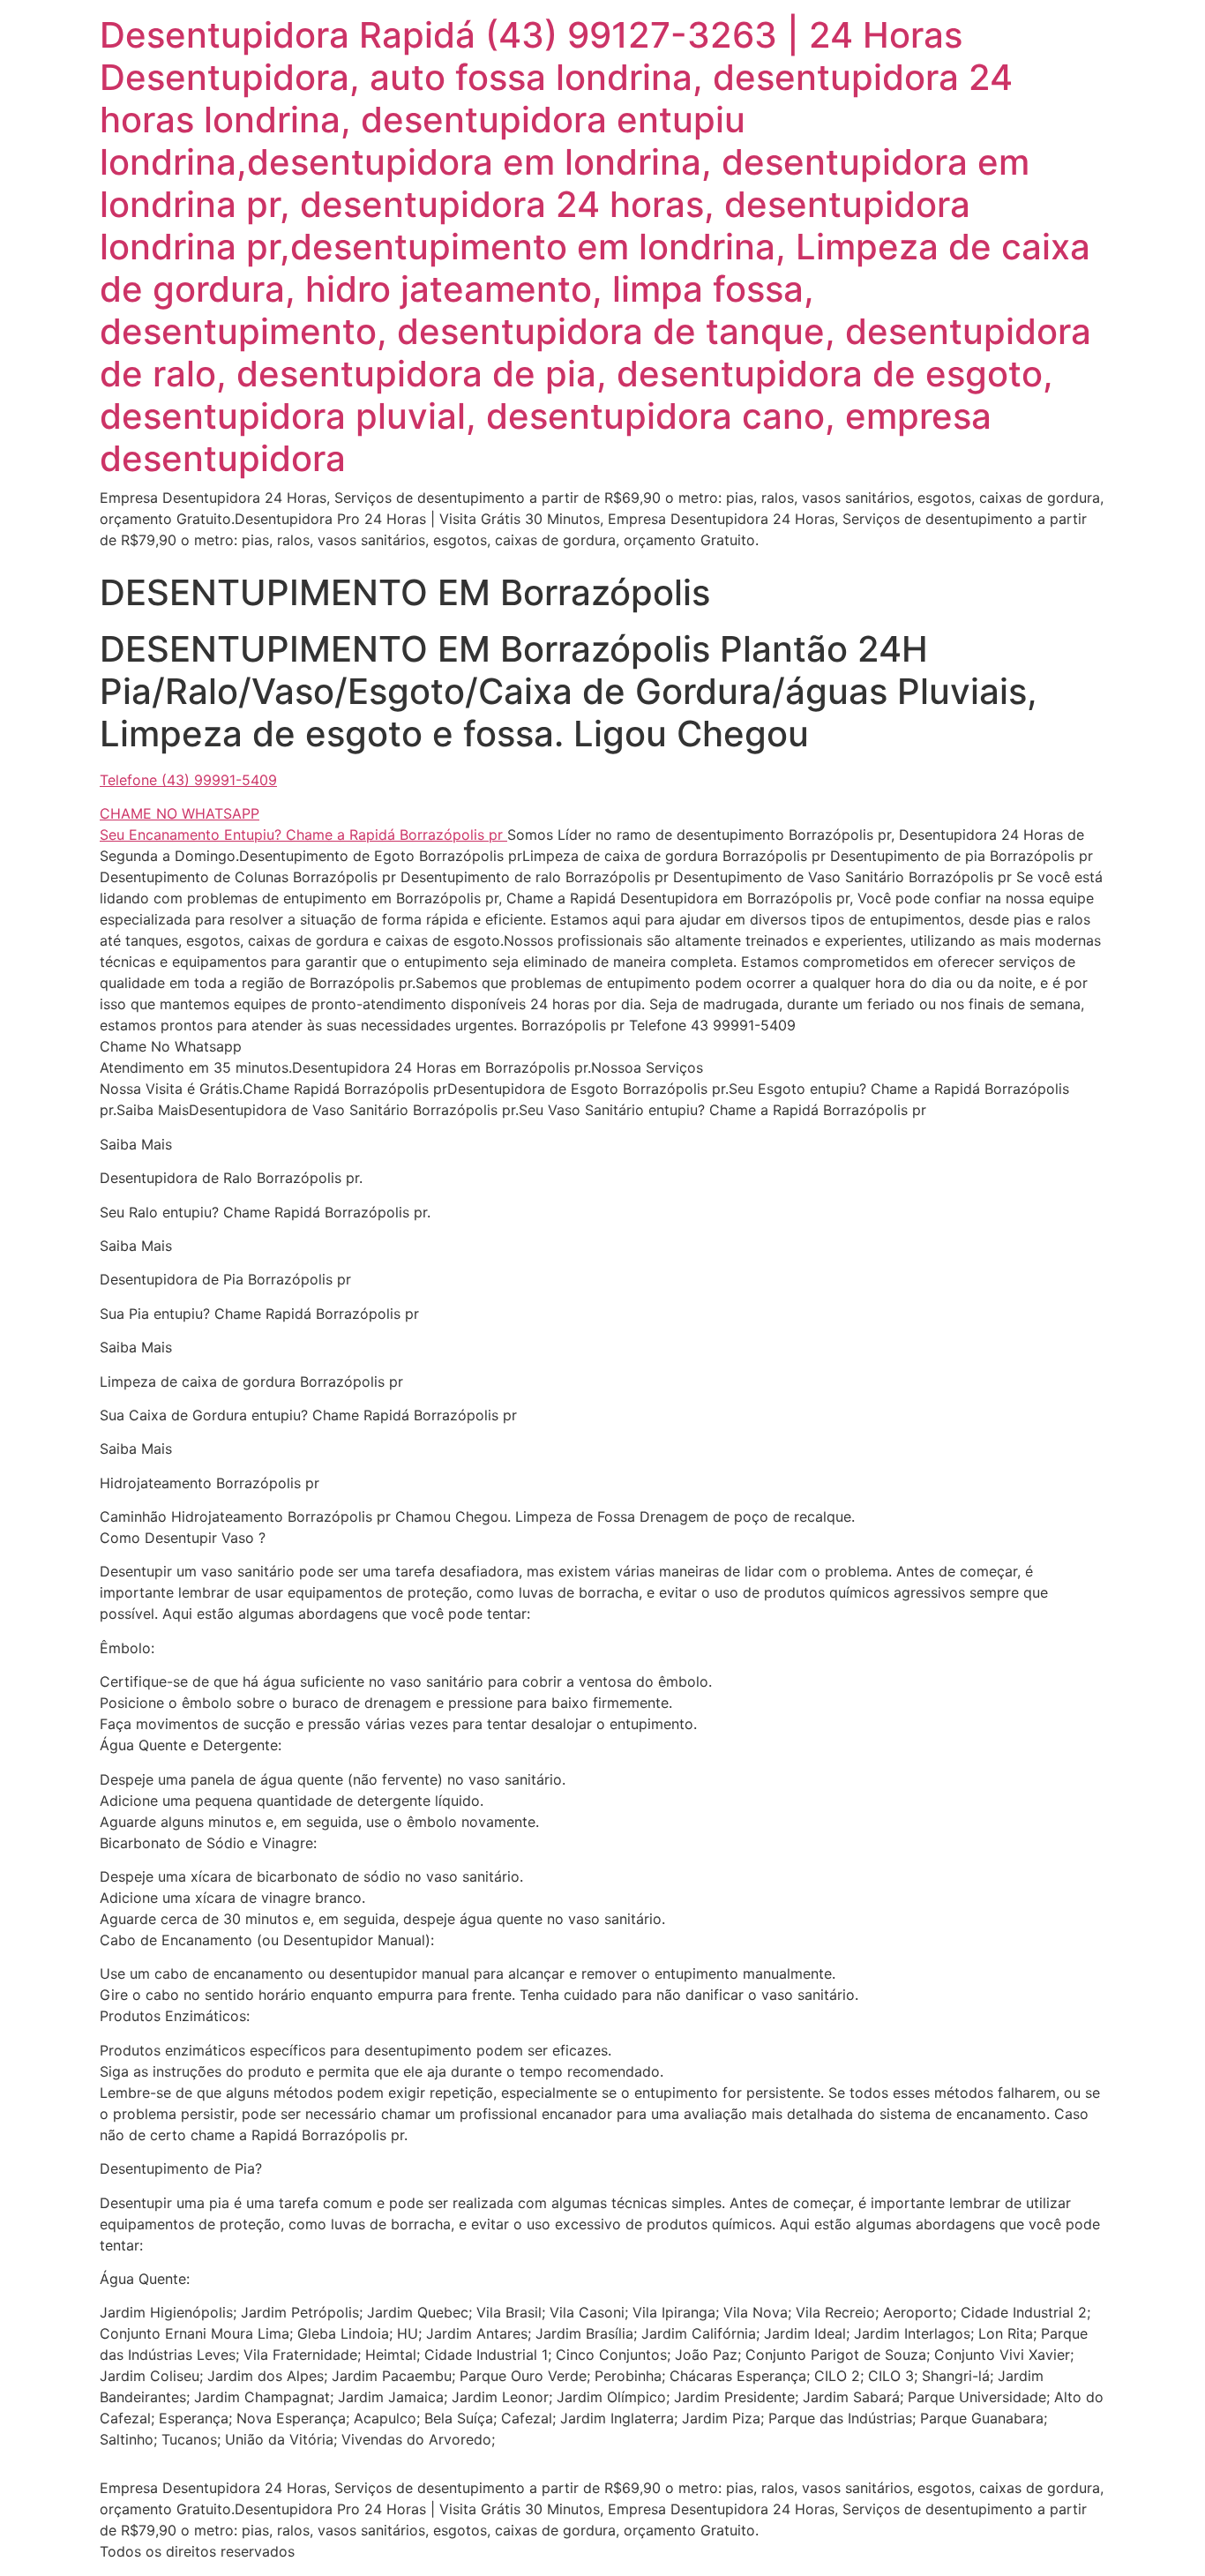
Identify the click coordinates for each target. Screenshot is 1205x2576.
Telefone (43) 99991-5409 (188, 780)
